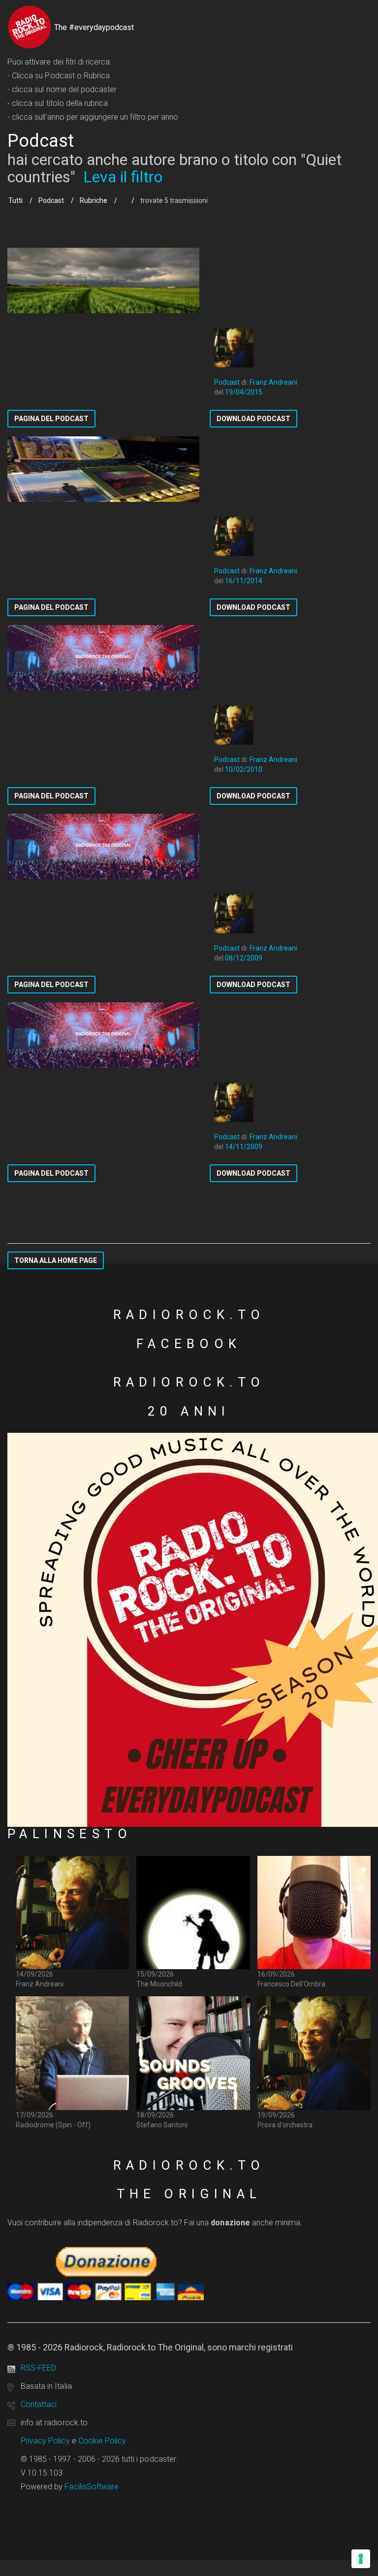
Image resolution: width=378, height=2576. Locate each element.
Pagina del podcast (51, 419)
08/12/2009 (244, 958)
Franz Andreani (273, 382)
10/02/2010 (244, 769)
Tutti (16, 200)
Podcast (51, 200)
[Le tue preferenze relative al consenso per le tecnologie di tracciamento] (361, 2559)
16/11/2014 (244, 581)
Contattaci (39, 2404)
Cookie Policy (102, 2441)
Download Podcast (253, 419)
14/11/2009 (244, 1147)
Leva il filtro (123, 177)
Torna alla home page (56, 1260)
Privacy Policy (45, 2441)
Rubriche (94, 200)
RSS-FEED (38, 2368)
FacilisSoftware (92, 2487)
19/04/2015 (244, 392)
